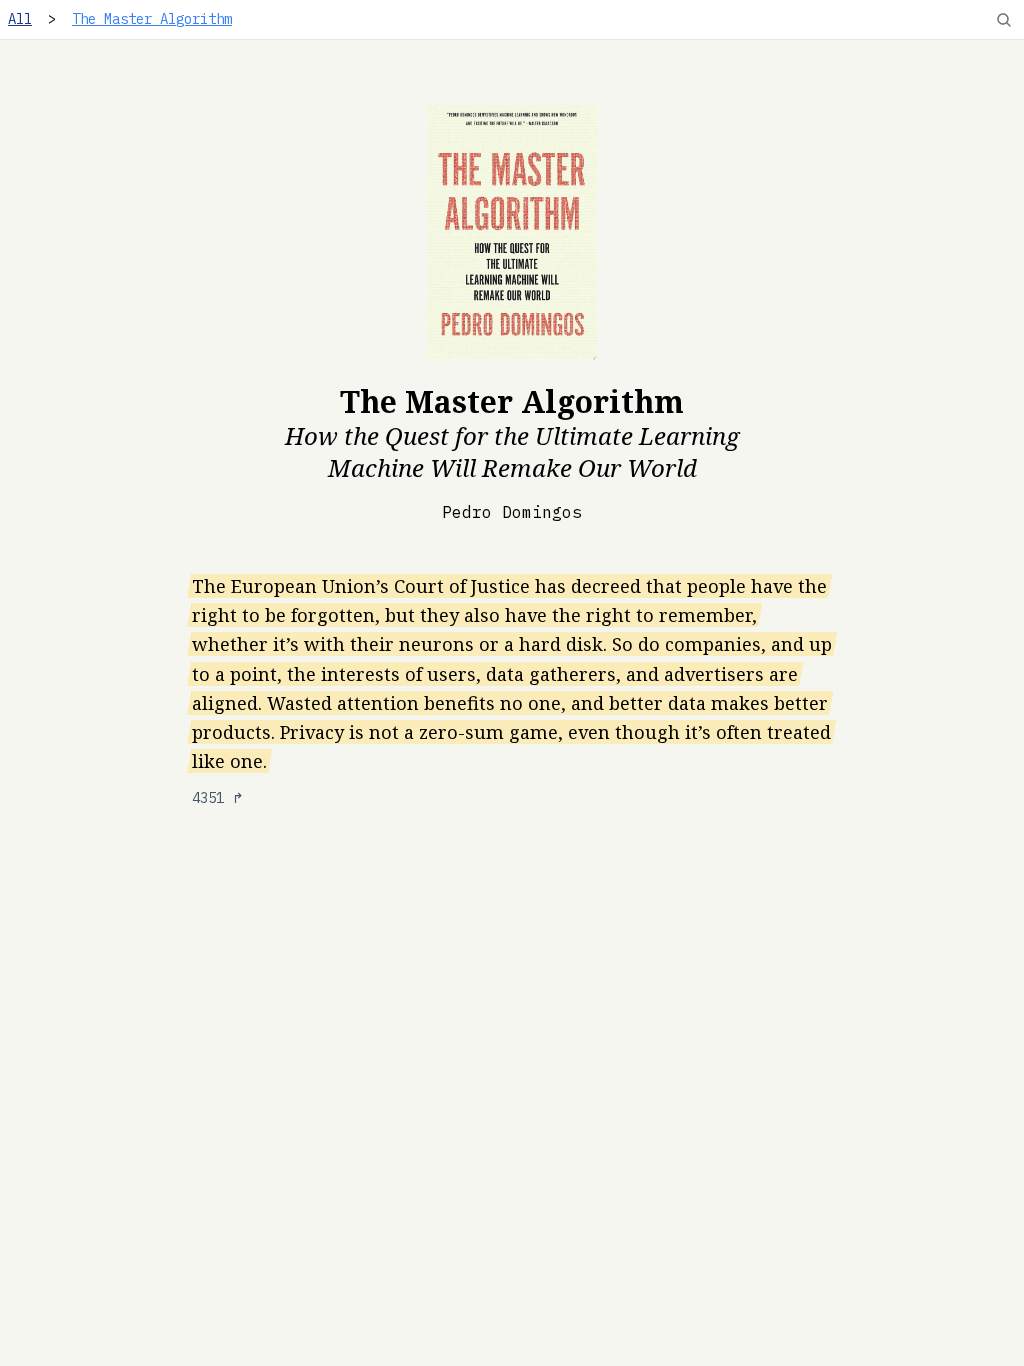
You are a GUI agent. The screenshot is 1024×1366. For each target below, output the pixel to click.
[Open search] (1004, 20)
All (20, 19)
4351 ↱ (218, 798)
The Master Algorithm (152, 19)
